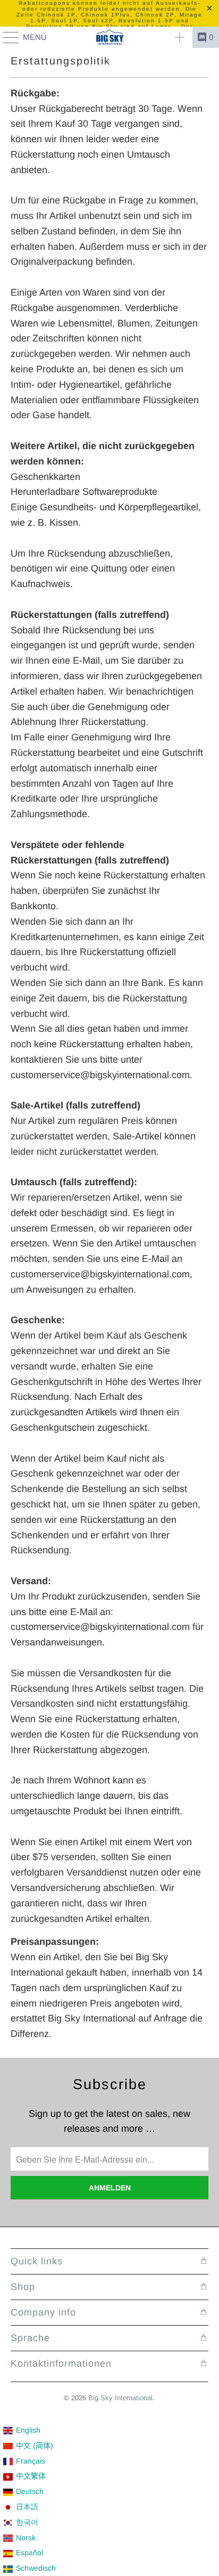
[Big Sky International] (109, 37)
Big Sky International (120, 2398)
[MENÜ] (6, 37)
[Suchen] (180, 37)
